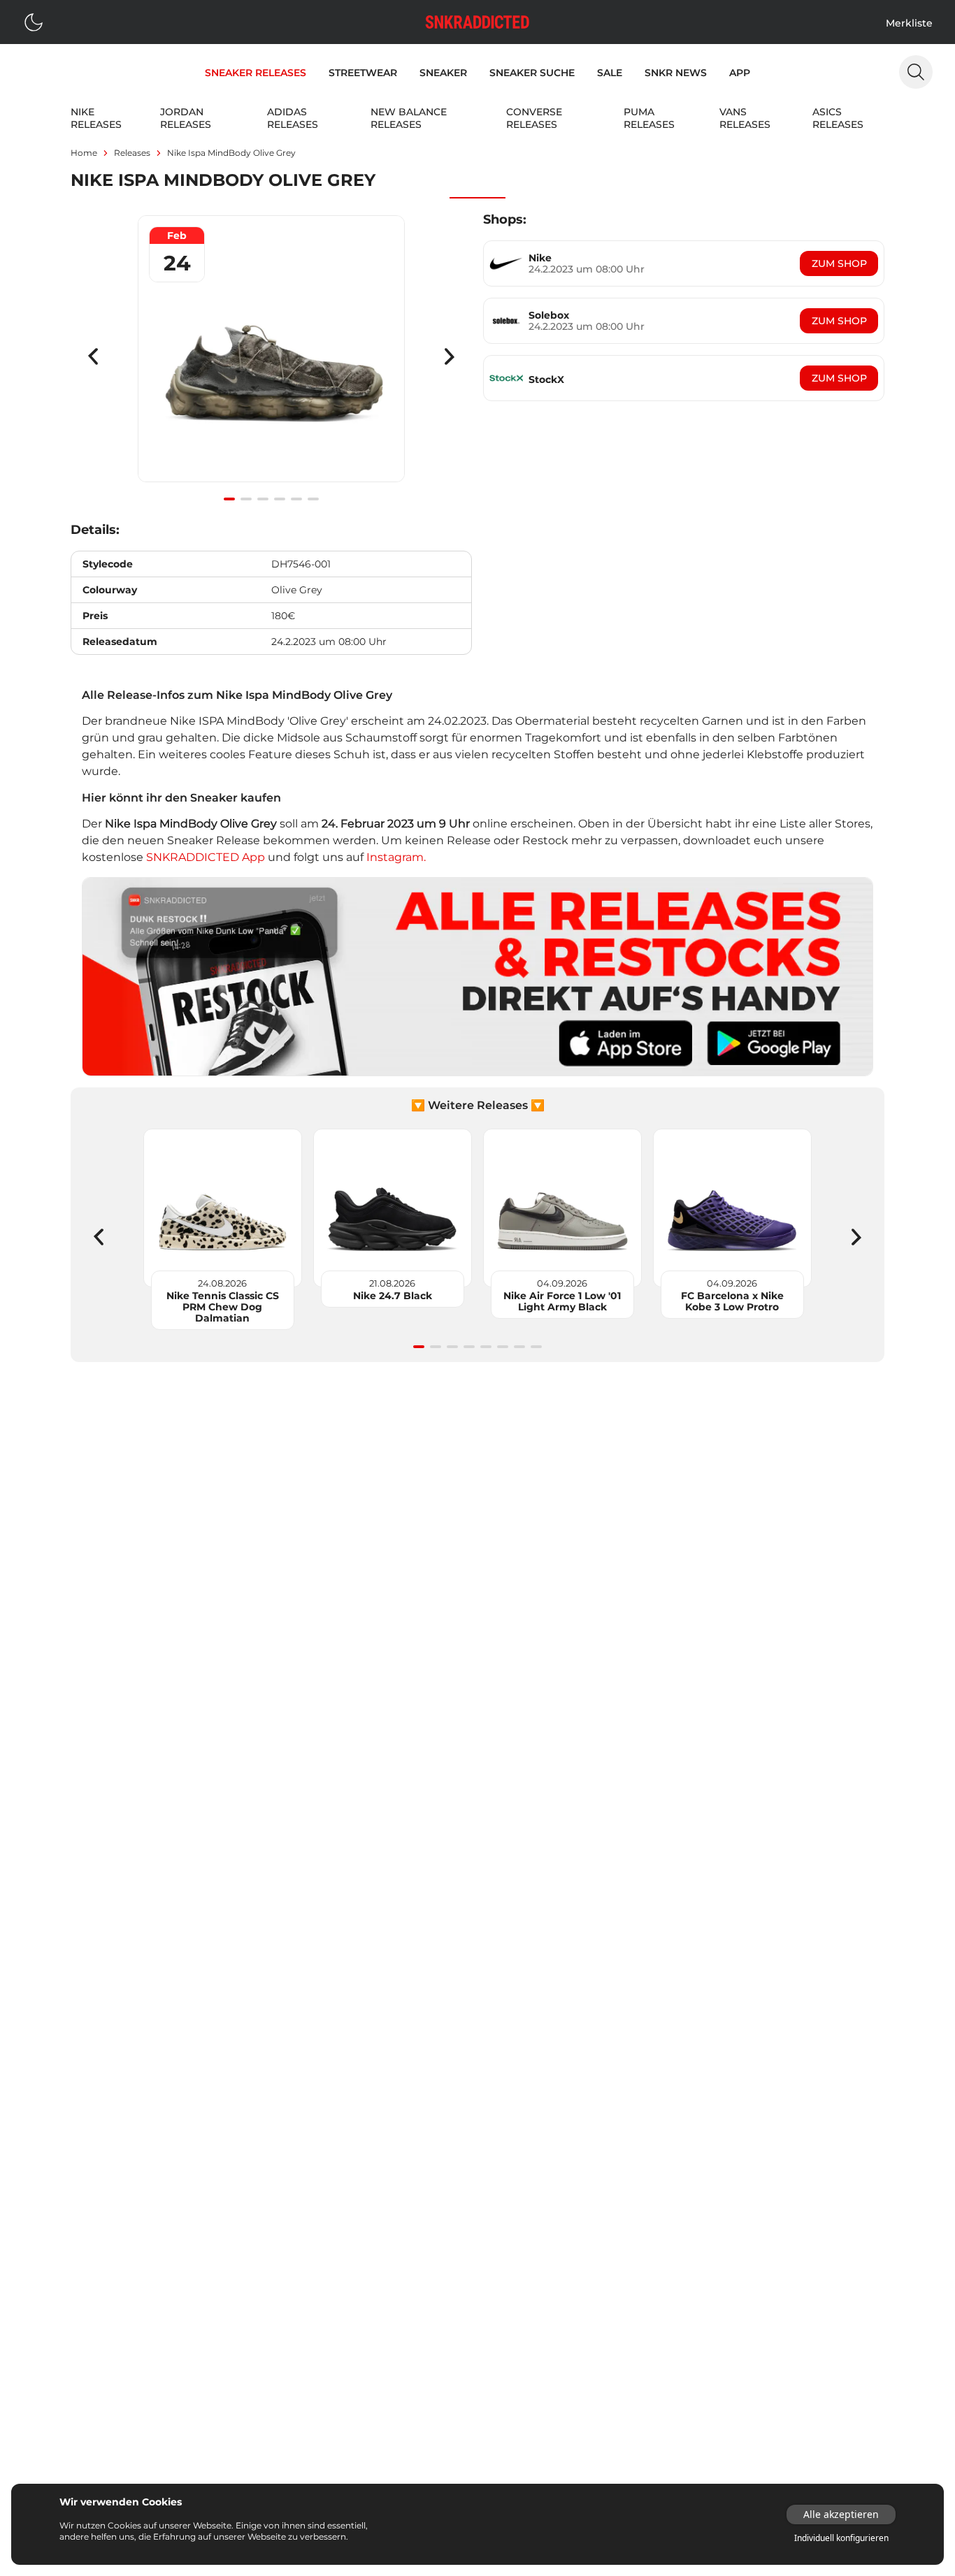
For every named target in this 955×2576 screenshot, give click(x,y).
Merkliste (909, 23)
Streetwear (363, 73)
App (740, 73)
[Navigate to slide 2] (246, 499)
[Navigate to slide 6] (313, 499)
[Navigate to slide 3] (263, 499)
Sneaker (443, 73)
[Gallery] (271, 356)
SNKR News (676, 73)
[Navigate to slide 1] (229, 499)
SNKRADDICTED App (204, 857)
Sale (610, 73)
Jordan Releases (186, 118)
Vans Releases (745, 118)
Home (84, 153)
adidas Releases (293, 118)
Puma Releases (649, 118)
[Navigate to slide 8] (536, 1347)
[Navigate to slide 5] (296, 499)
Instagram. (396, 857)
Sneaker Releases (256, 73)
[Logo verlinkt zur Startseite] (477, 22)
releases (132, 153)
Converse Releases (534, 118)
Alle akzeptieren (841, 2514)
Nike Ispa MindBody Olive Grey (231, 153)
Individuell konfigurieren (841, 2538)
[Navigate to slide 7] (519, 1347)
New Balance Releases (409, 118)
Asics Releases (838, 118)
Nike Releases (96, 118)
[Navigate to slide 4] (280, 499)
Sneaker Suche (532, 73)
